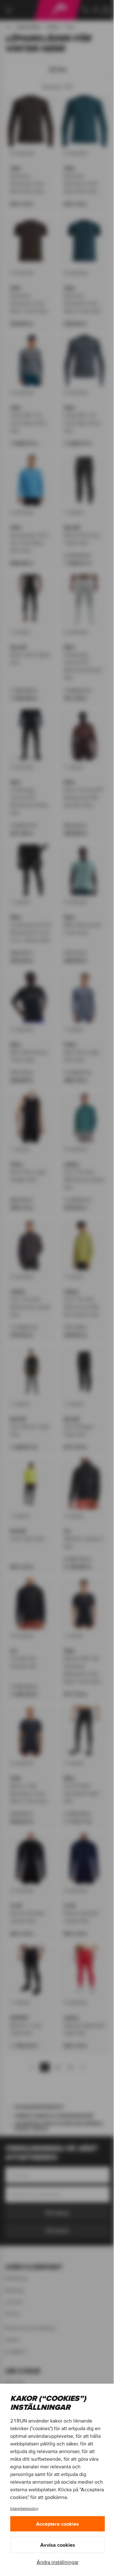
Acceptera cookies (57, 2524)
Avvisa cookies (58, 2545)
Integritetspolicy (24, 2508)
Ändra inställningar (58, 2562)
